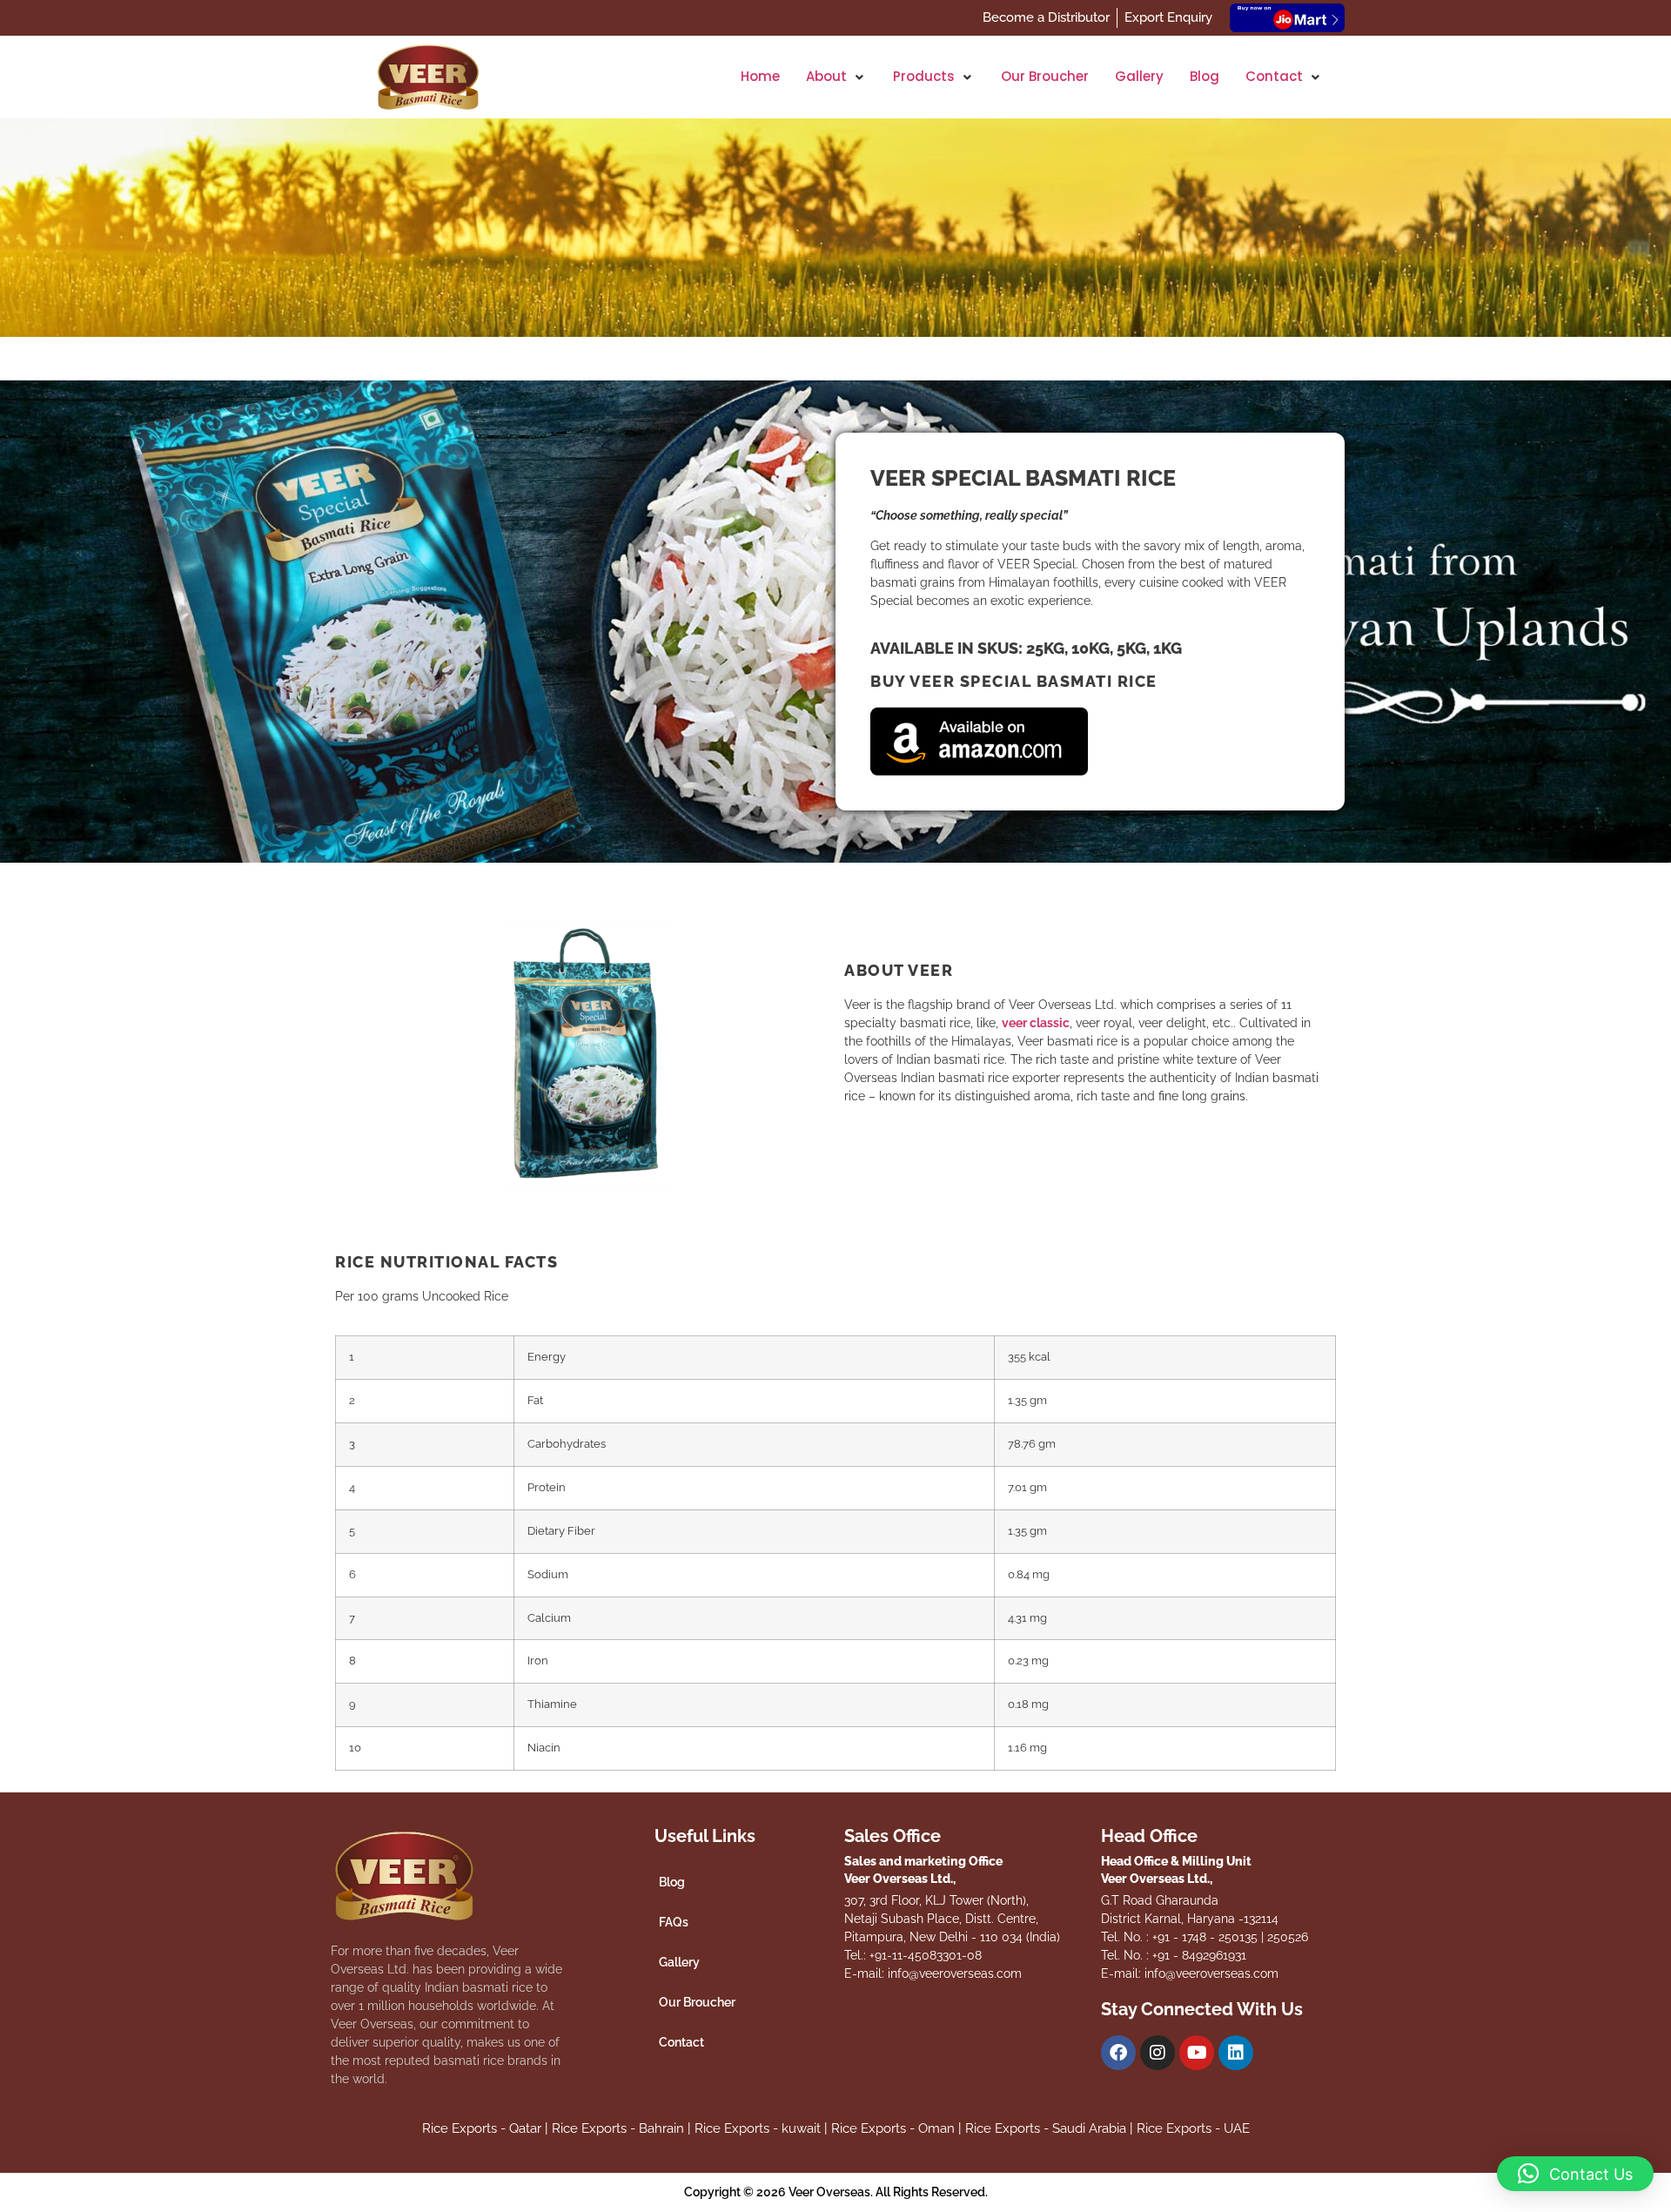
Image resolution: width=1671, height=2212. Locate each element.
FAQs (674, 1922)
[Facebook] (1118, 2053)
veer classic (1036, 1023)
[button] (836, 77)
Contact (681, 2042)
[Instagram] (1158, 2053)
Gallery (679, 1962)
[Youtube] (1197, 2053)
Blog (672, 1882)
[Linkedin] (1236, 2053)
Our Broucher (697, 2002)
